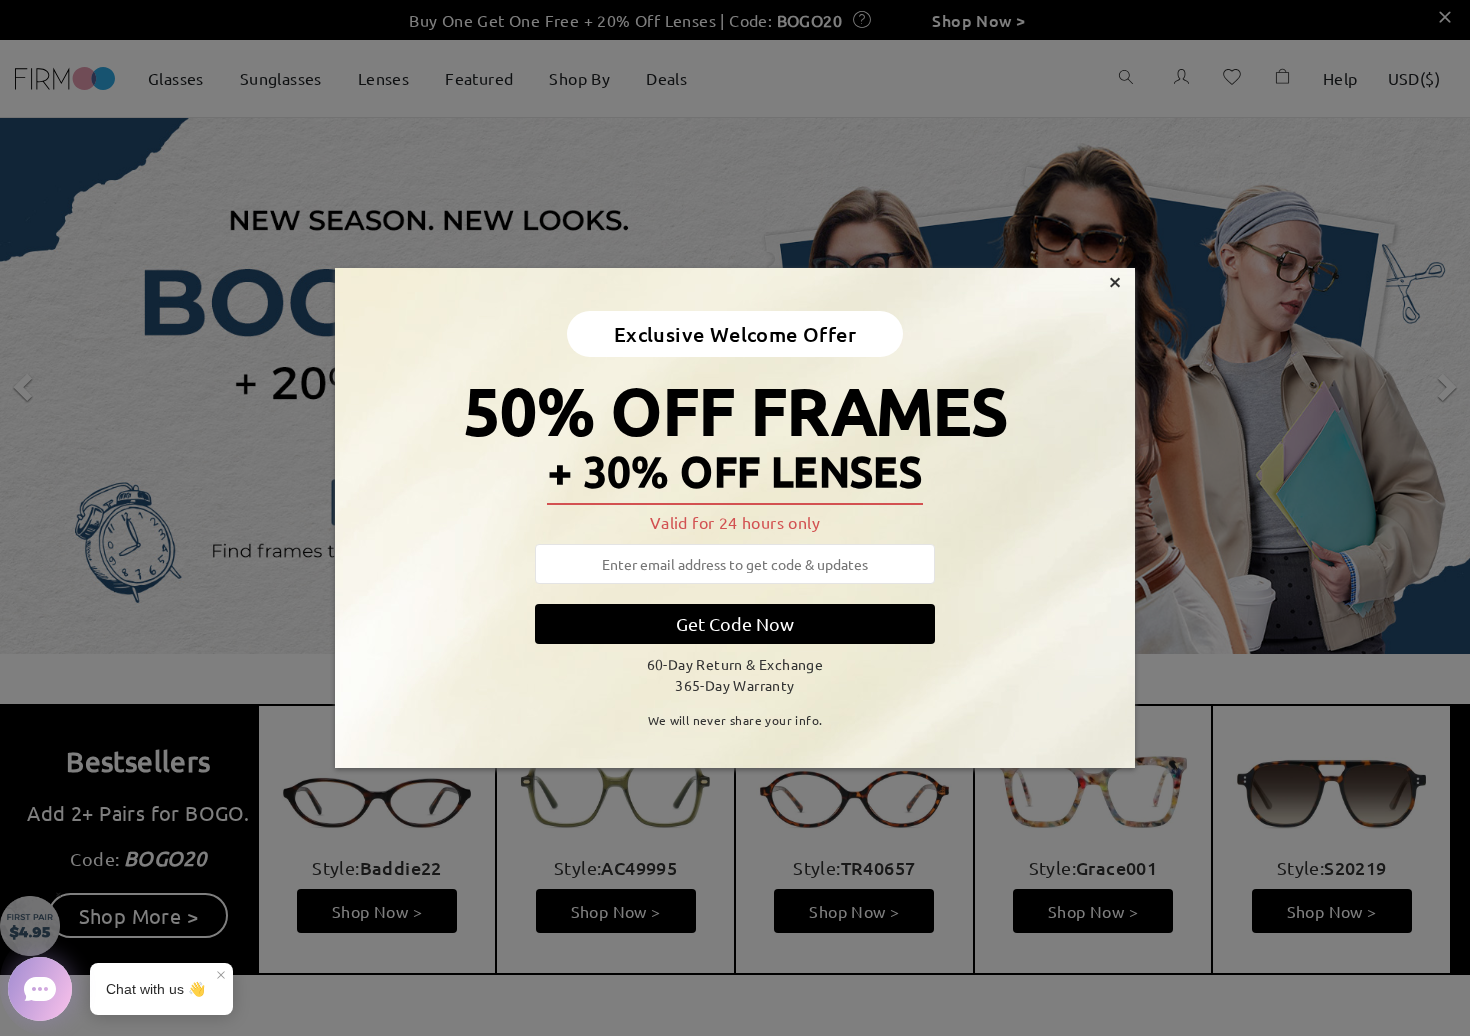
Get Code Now (735, 623)
